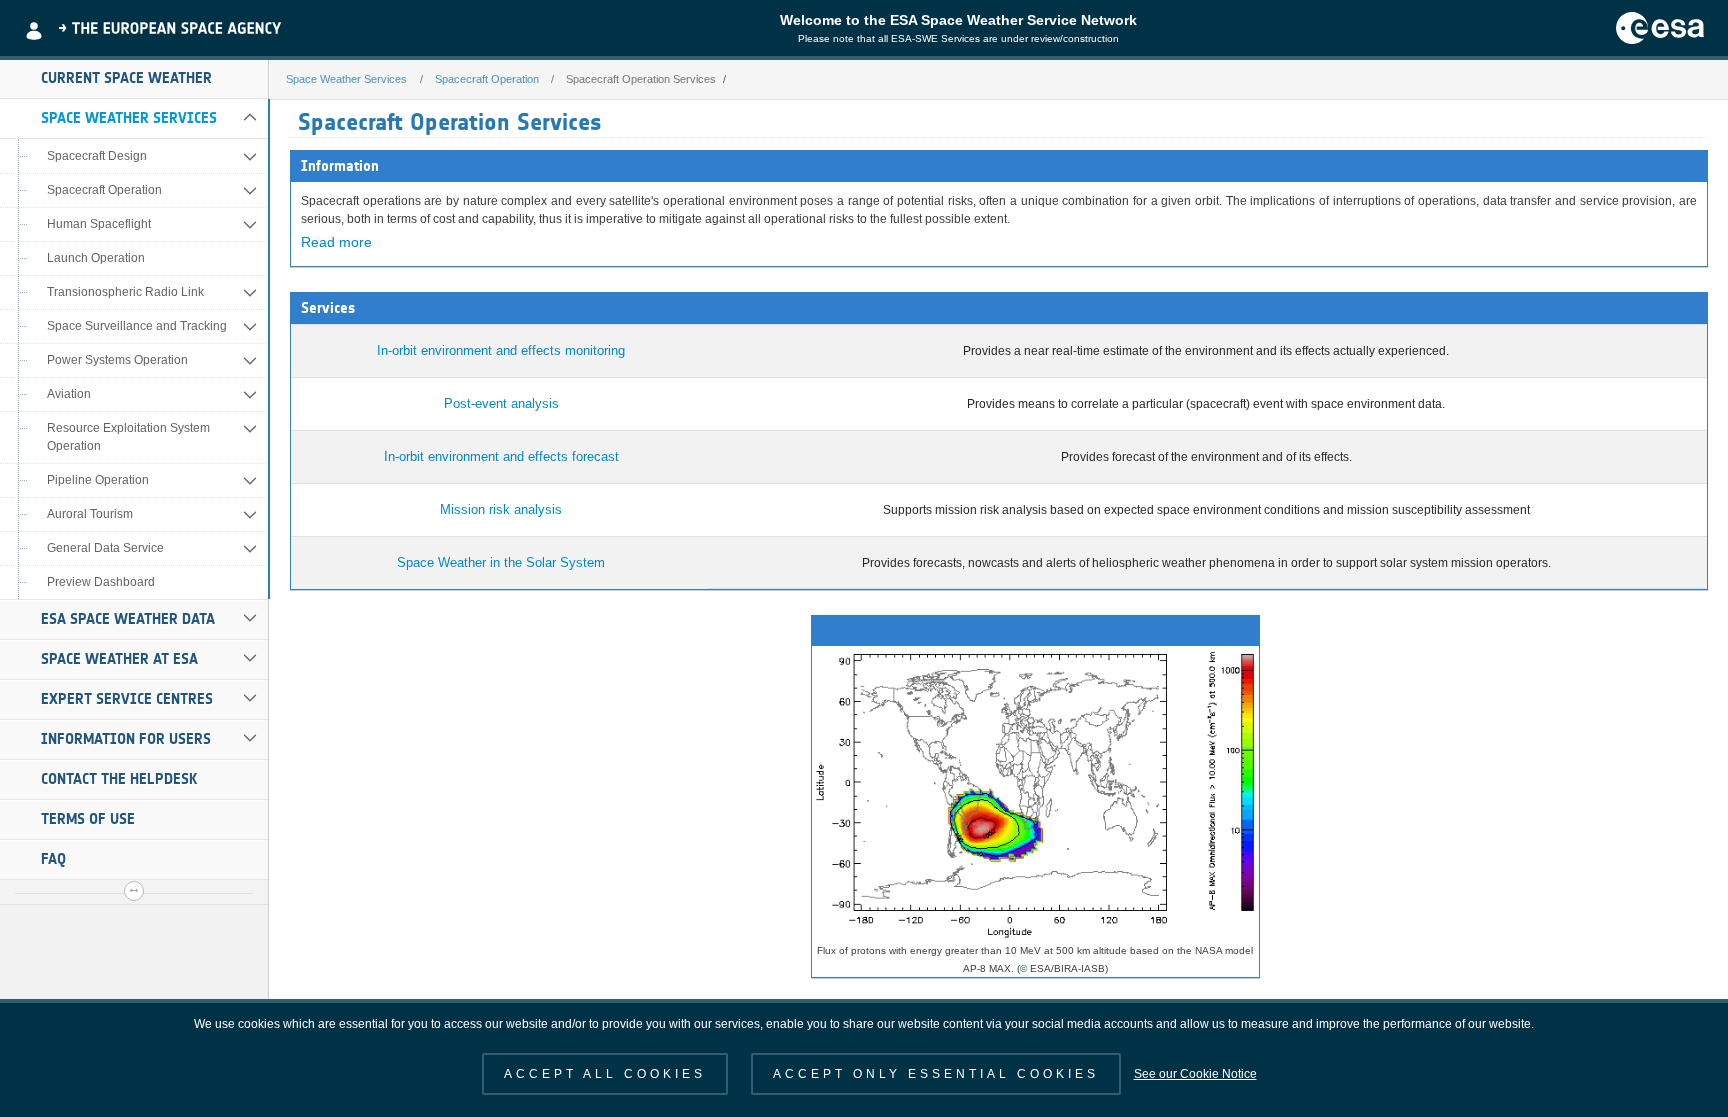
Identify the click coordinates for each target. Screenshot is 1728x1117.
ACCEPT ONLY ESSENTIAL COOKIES (936, 1074)
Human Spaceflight (99, 224)
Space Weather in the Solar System (501, 562)
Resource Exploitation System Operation (128, 437)
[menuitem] (134, 79)
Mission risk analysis (501, 509)
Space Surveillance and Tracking (137, 326)
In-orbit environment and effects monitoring (501, 350)
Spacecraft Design (97, 156)
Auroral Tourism (90, 514)
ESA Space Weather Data (128, 619)
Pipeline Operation (98, 480)
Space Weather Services (129, 118)
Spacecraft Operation (104, 190)
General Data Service (105, 548)
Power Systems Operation (117, 360)
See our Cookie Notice (1195, 1074)
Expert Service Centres (127, 699)
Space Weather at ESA (119, 659)
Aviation (69, 394)
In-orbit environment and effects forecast (501, 456)
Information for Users (126, 739)
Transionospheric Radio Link (125, 292)
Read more (336, 242)
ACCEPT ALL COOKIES (605, 1074)
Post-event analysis (501, 403)
